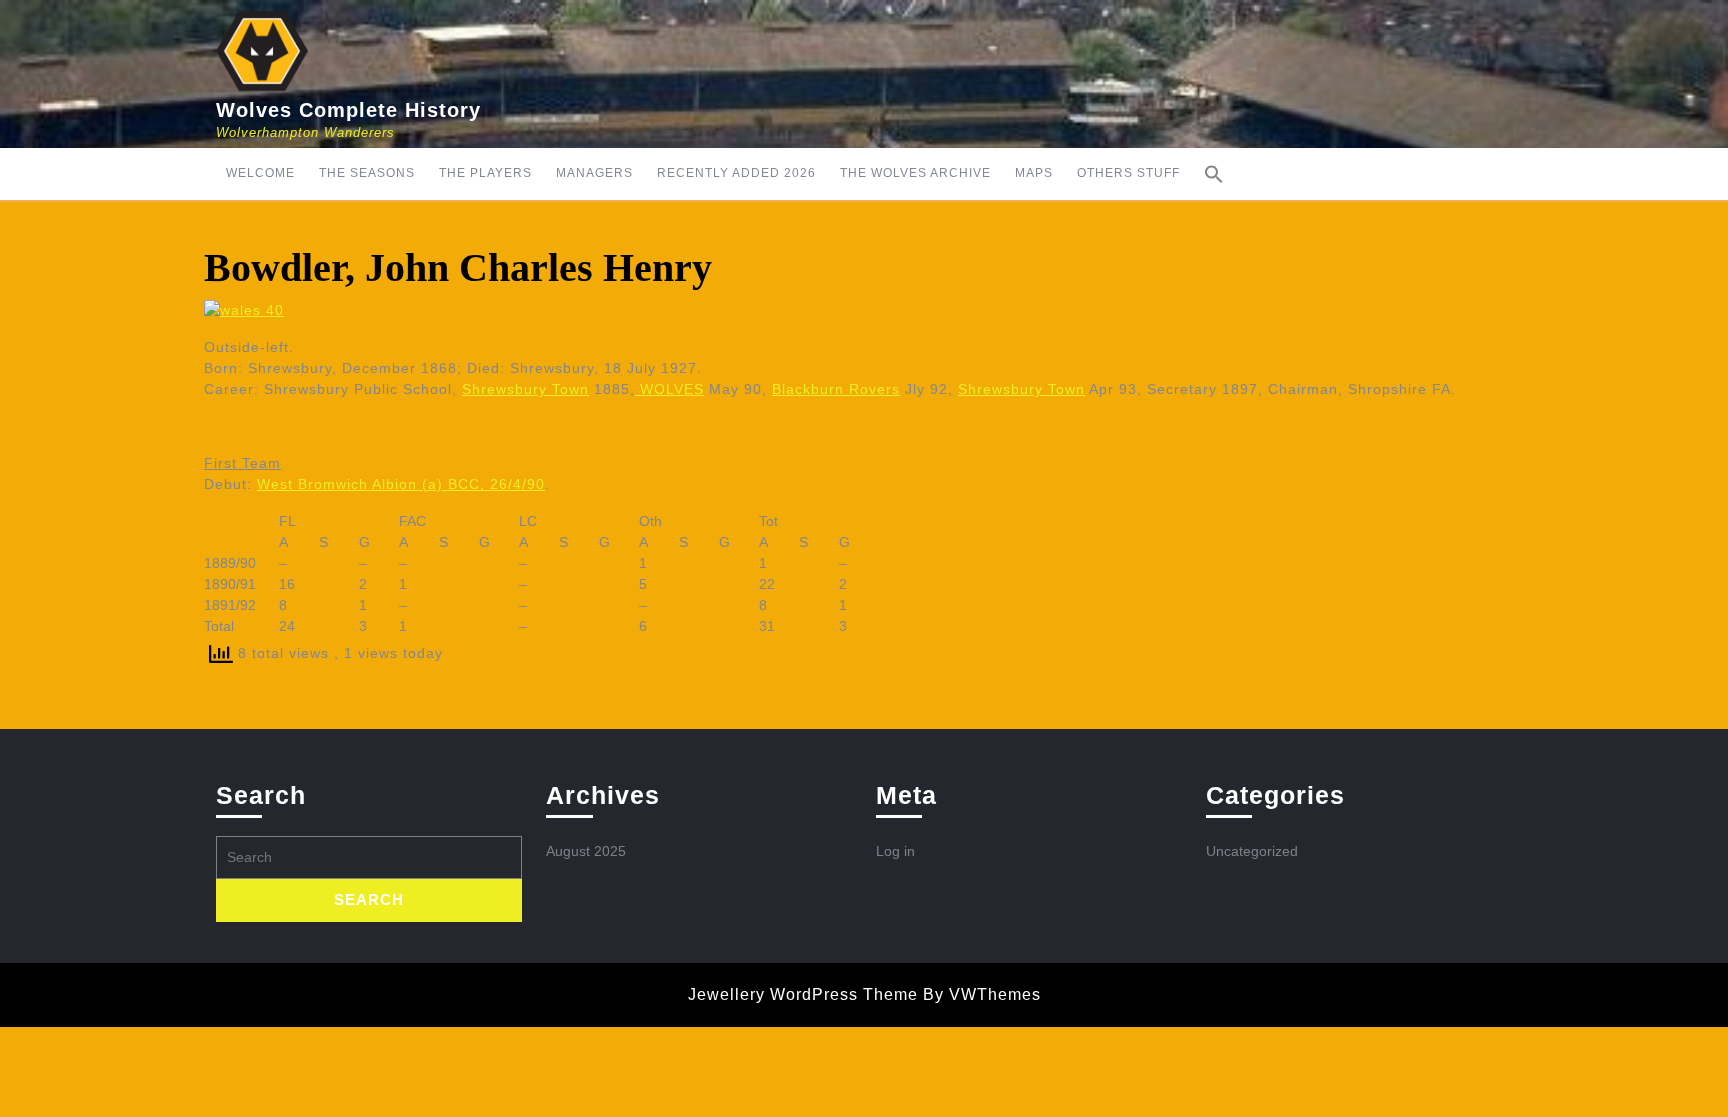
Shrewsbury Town (525, 389)
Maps (1034, 173)
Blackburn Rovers (836, 389)
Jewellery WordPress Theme (803, 994)
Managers (594, 173)
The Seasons (367, 173)
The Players (485, 173)
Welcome (260, 173)
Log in (895, 851)
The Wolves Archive (915, 173)
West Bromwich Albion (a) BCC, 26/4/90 (401, 484)
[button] (1214, 174)
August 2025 (586, 851)
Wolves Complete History (348, 110)
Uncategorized (1252, 851)
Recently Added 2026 (736, 173)
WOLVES (669, 389)
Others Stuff (1128, 173)
